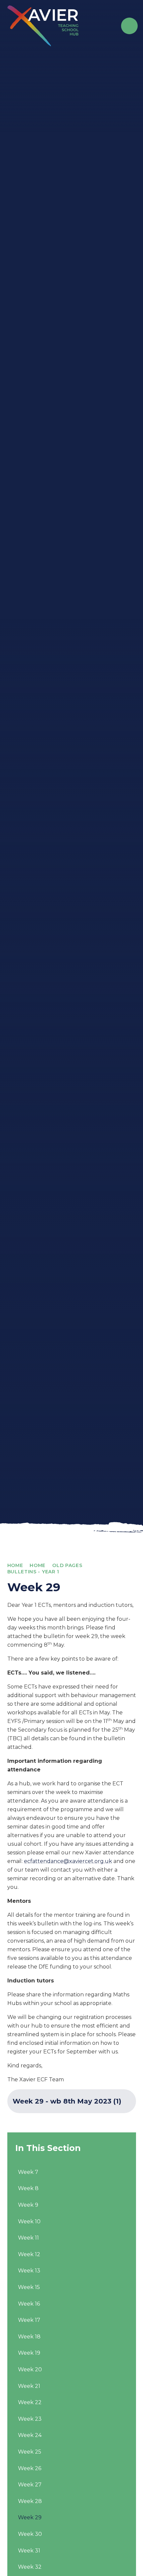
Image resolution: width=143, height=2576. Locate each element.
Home (15, 1565)
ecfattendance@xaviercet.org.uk (68, 1861)
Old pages (67, 1565)
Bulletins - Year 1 (33, 1572)
